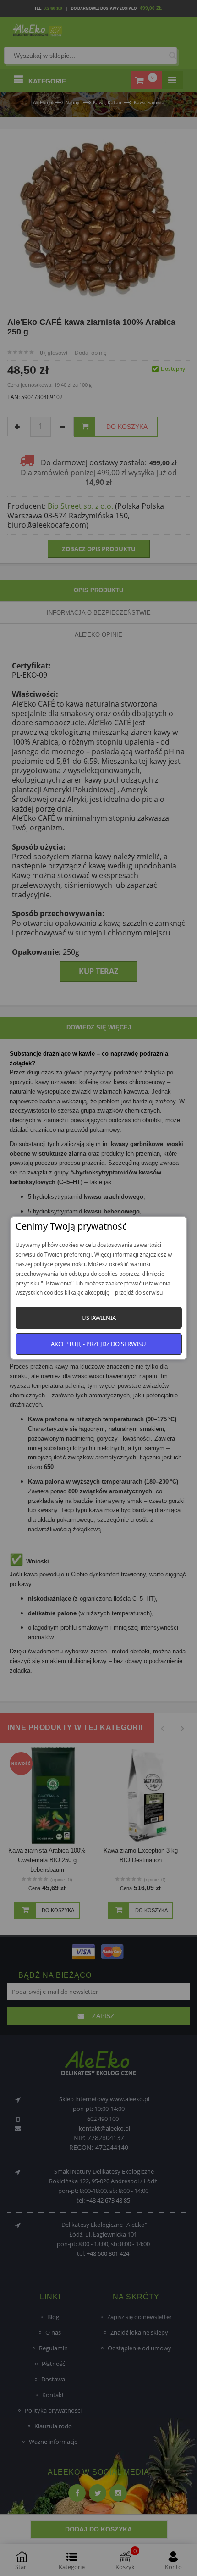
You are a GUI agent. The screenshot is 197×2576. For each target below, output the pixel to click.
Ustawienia (99, 1318)
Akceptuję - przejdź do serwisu (98, 1344)
